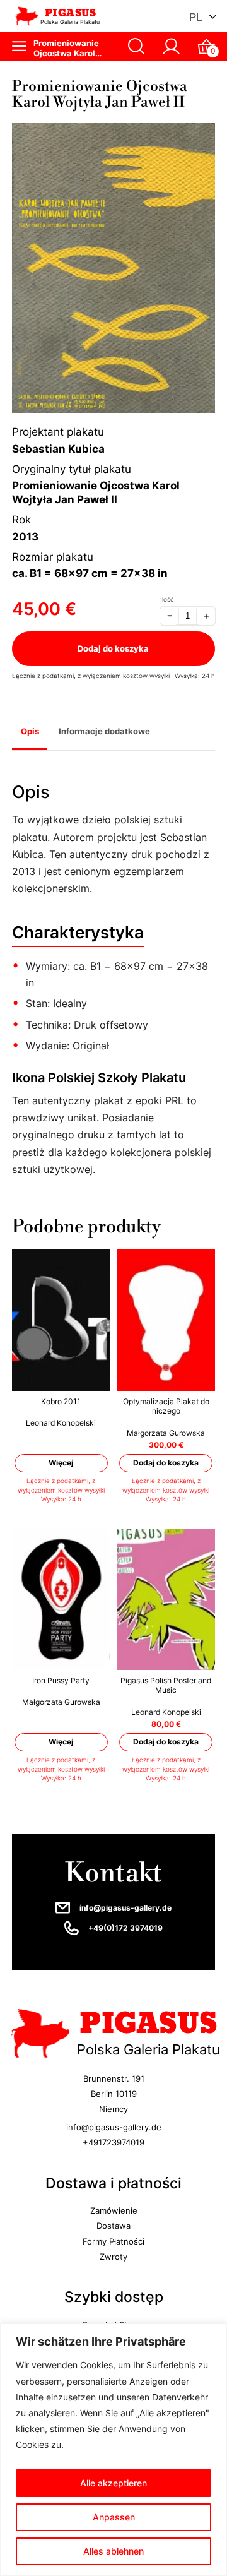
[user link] (171, 46)
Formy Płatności (113, 2241)
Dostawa (113, 2226)
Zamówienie (114, 2210)
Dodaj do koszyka (114, 648)
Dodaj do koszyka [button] (166, 1463)
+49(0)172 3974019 (125, 1928)
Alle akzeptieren (113, 2483)
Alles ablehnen (113, 2551)
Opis (30, 731)
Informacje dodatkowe (104, 731)
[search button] (137, 46)
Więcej (61, 1463)
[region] (113, 2450)
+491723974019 (113, 2142)
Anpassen (114, 2517)
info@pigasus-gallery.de (125, 1908)
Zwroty (113, 2257)
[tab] (30, 733)
